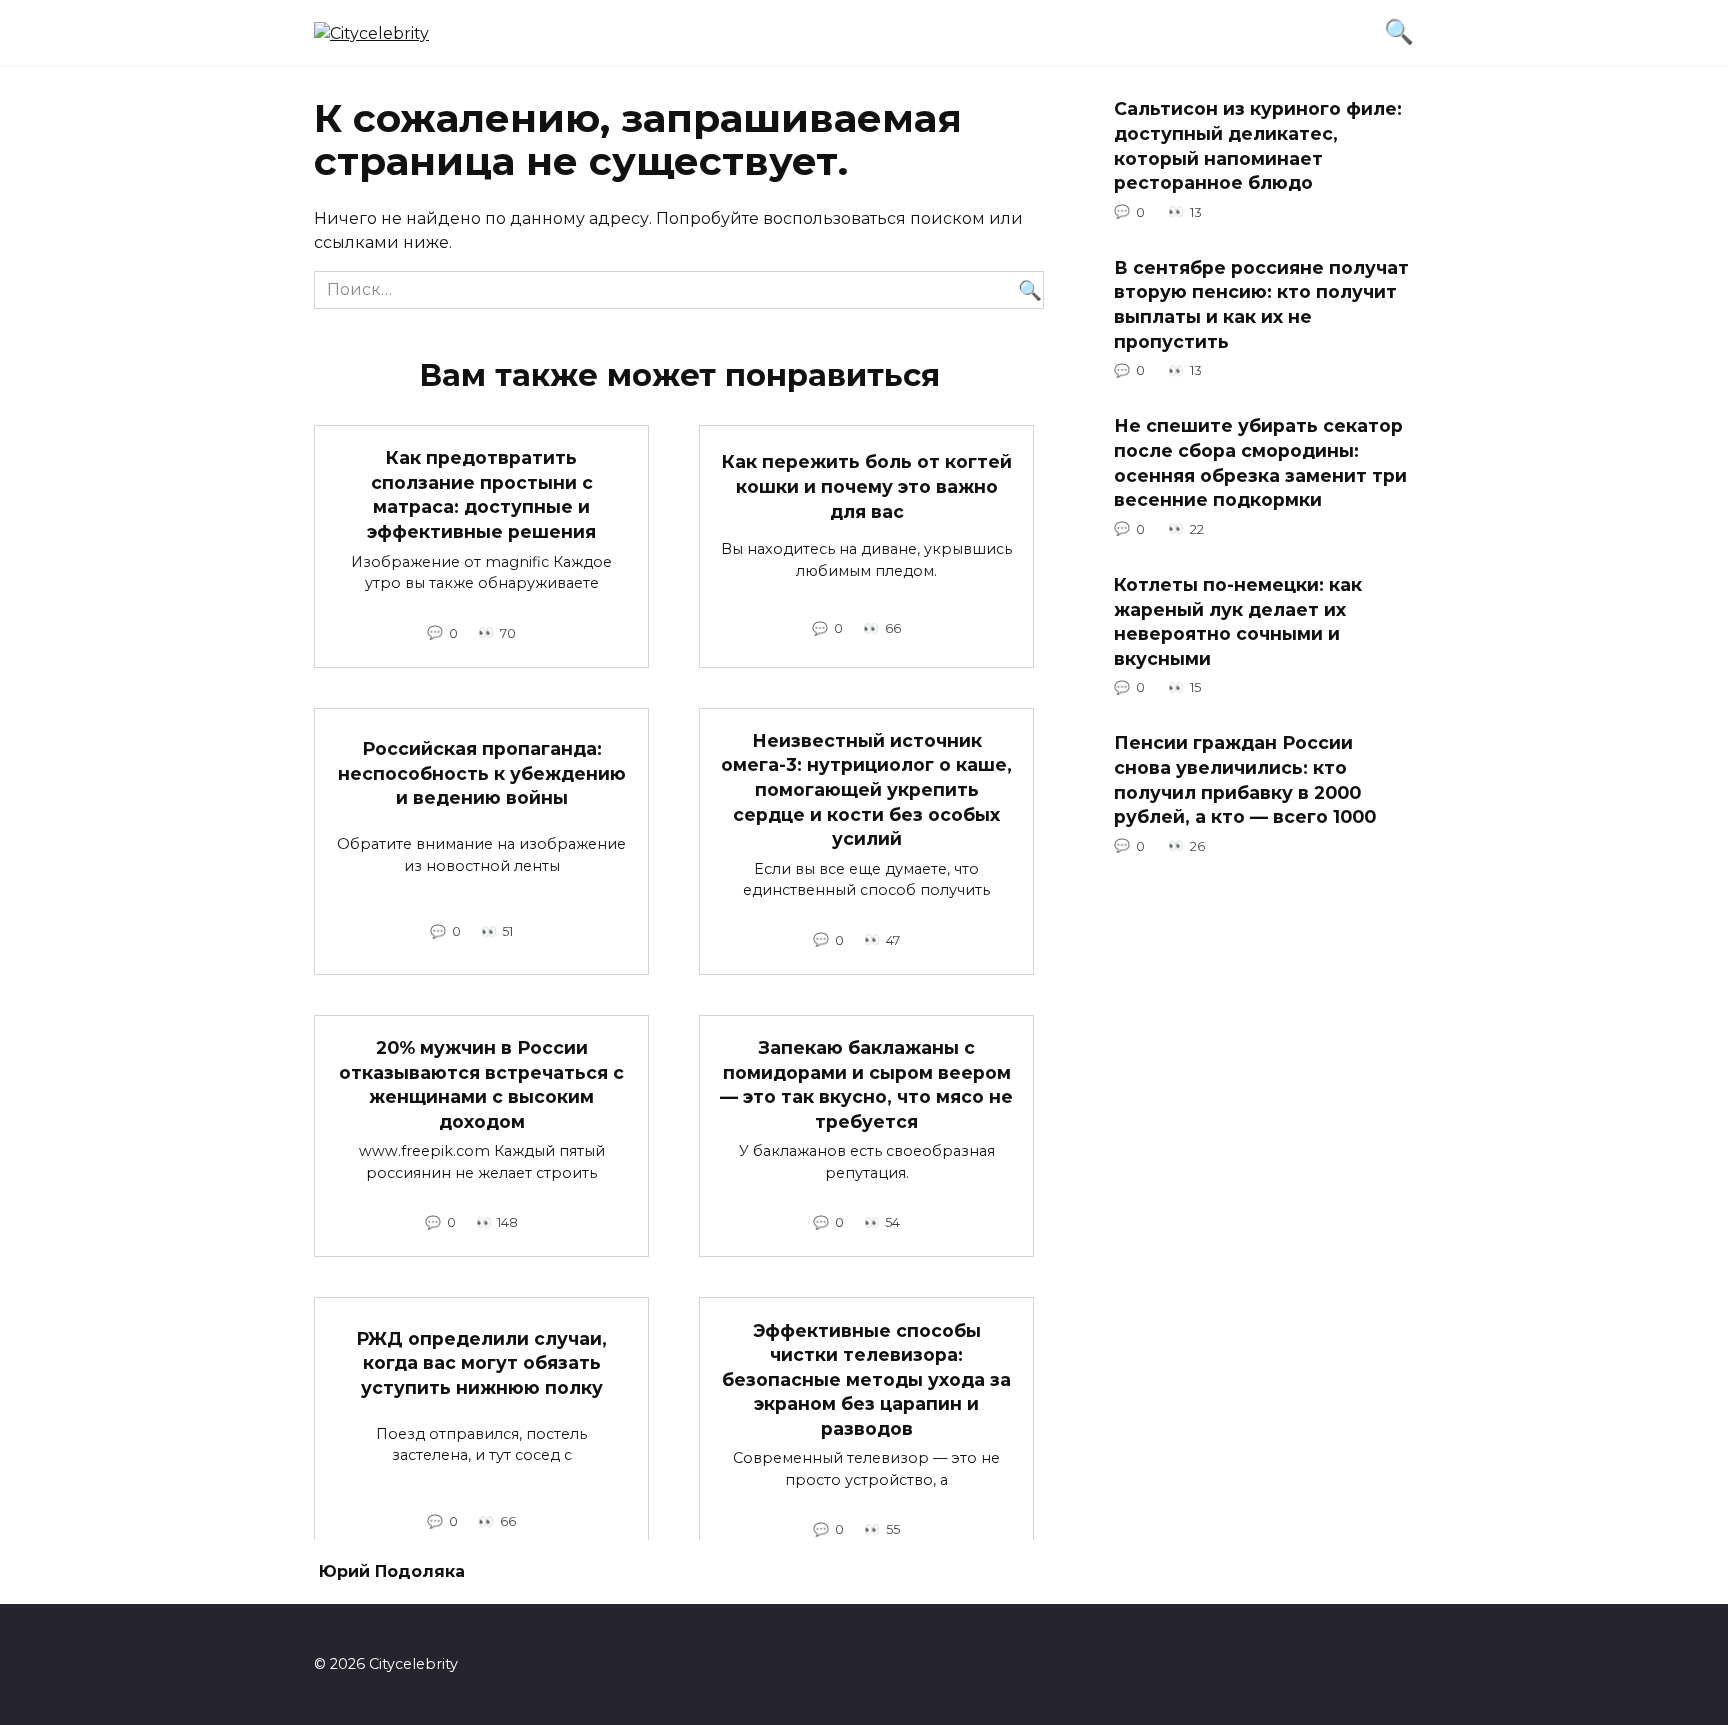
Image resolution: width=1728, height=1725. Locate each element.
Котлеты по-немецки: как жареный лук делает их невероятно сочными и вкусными (1238, 621)
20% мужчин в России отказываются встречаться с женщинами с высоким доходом (481, 1084)
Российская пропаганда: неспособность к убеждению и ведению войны (482, 773)
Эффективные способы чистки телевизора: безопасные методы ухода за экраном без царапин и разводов (866, 1379)
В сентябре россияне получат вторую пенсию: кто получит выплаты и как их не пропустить (1261, 304)
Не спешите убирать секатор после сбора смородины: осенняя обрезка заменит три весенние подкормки (1260, 462)
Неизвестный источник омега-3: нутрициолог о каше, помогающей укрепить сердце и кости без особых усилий (866, 790)
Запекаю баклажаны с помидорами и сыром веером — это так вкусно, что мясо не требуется (866, 1084)
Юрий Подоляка (392, 1571)
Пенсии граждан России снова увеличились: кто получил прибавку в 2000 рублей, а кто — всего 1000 (1245, 779)
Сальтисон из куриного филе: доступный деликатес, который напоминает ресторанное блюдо (1258, 145)
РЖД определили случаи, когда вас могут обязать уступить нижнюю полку (481, 1362)
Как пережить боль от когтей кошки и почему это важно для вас (867, 486)
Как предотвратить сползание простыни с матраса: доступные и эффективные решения (481, 494)
